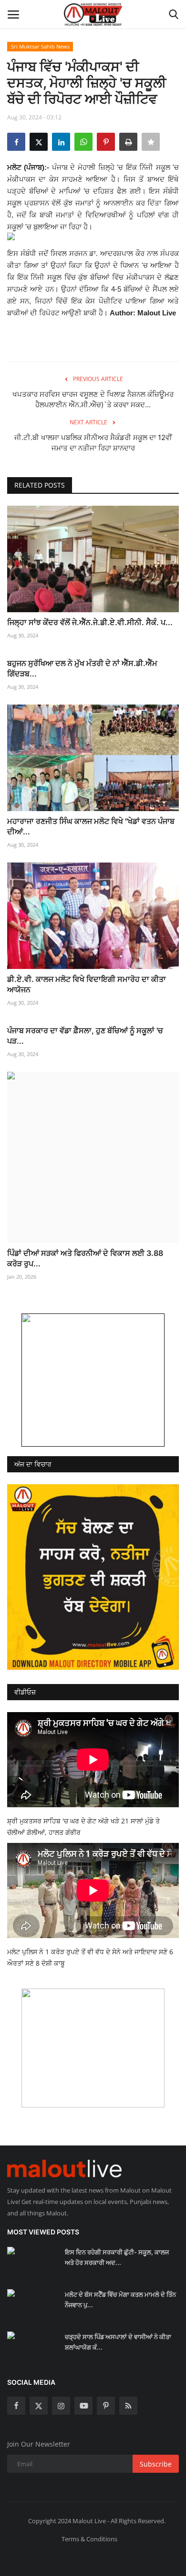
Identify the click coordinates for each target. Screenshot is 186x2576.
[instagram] (61, 2406)
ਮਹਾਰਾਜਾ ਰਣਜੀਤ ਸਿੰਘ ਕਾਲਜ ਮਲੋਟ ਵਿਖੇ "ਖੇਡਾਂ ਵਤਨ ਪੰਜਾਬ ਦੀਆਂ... (91, 826)
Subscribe (156, 2464)
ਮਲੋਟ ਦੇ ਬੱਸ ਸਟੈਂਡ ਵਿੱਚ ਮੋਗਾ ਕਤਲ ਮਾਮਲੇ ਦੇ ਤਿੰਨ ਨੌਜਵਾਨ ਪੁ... (120, 2300)
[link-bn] (93, 1380)
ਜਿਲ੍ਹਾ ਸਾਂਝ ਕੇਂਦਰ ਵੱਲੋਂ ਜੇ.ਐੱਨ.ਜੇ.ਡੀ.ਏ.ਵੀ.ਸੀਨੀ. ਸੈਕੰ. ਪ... (90, 622)
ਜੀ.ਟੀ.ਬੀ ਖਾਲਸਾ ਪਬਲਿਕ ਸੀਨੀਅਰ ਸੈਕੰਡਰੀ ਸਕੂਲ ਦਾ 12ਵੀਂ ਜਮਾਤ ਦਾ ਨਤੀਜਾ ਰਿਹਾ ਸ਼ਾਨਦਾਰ (93, 443)
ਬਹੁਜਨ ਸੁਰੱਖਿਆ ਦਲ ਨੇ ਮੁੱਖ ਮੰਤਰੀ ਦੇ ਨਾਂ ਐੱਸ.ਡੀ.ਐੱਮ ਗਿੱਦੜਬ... (82, 668)
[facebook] (16, 2406)
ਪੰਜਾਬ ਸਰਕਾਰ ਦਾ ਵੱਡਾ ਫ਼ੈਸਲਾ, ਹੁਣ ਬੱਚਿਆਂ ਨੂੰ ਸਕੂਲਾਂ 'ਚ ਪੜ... (85, 1036)
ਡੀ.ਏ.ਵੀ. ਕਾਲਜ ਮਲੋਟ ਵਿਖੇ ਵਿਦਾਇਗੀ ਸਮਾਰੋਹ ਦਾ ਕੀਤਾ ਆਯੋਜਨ (87, 984)
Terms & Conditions (89, 2539)
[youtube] (83, 2406)
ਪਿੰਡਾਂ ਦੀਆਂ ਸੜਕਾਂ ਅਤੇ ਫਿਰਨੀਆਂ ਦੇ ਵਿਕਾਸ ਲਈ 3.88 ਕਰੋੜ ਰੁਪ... (85, 1258)
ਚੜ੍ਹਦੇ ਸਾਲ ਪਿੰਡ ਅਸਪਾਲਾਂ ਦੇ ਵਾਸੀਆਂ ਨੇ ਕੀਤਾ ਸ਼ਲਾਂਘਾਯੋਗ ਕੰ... (118, 2342)
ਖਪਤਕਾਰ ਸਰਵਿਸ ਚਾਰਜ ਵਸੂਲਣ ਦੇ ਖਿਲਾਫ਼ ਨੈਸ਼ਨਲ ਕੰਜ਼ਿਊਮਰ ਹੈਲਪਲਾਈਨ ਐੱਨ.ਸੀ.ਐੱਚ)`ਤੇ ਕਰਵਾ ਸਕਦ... (93, 399)
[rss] (128, 2406)
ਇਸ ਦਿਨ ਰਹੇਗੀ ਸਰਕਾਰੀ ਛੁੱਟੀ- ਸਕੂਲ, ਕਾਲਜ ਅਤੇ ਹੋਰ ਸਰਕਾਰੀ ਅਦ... (117, 2257)
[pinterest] (106, 2406)
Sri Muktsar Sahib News (40, 46)
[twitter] (39, 2406)
